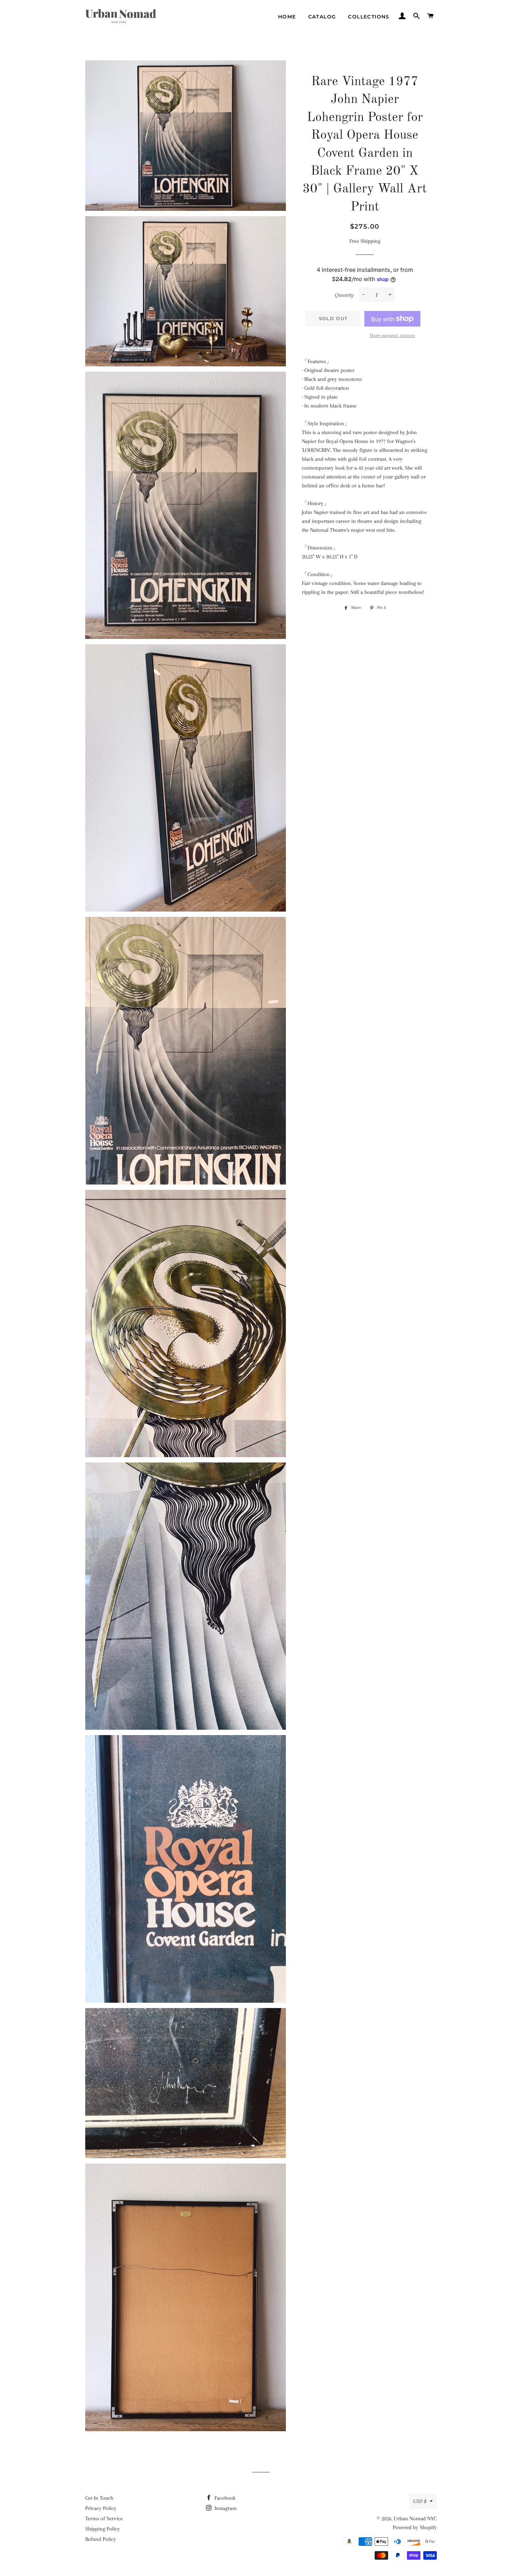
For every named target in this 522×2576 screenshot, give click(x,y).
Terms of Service (104, 2518)
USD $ (420, 2501)
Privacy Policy (101, 2508)
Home (287, 17)
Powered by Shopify (415, 2527)
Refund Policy (101, 2539)
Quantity (344, 295)
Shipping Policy (103, 2529)
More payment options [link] (392, 335)
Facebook (224, 2498)
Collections (369, 17)
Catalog (322, 17)
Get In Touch (99, 2498)
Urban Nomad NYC (415, 2518)
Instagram (225, 2508)
